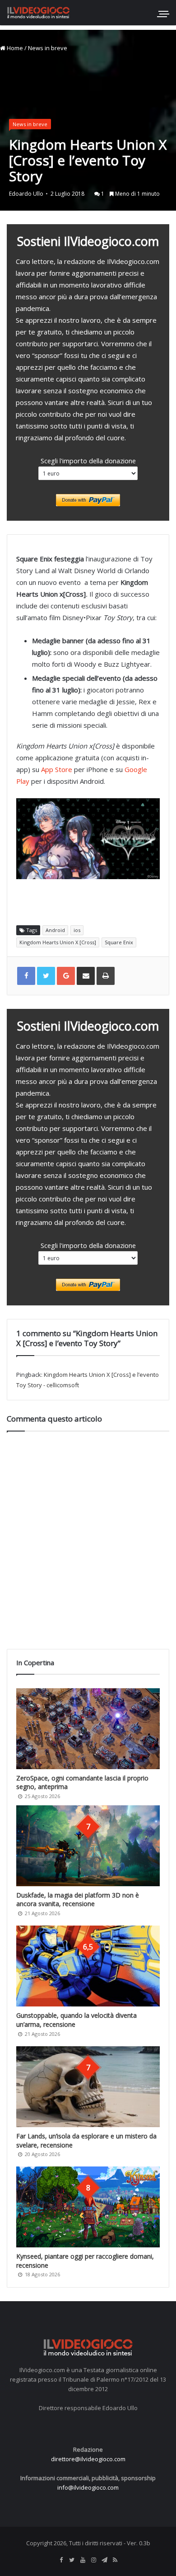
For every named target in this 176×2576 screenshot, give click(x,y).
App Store (57, 769)
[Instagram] (93, 2560)
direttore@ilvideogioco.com (88, 2459)
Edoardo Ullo (26, 194)
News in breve (48, 48)
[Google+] (66, 976)
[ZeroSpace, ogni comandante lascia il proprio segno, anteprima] (88, 1729)
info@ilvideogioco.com (88, 2487)
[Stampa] (106, 976)
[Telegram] (104, 2560)
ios (77, 930)
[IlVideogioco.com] (38, 12)
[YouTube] (83, 2560)
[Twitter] (72, 2560)
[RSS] (115, 2560)
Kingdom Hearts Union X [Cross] (58, 942)
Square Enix (119, 942)
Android (55, 930)
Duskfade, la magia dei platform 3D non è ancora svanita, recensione (78, 1900)
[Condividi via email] (86, 976)
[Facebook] (61, 2560)
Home (14, 48)
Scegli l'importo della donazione (88, 461)
